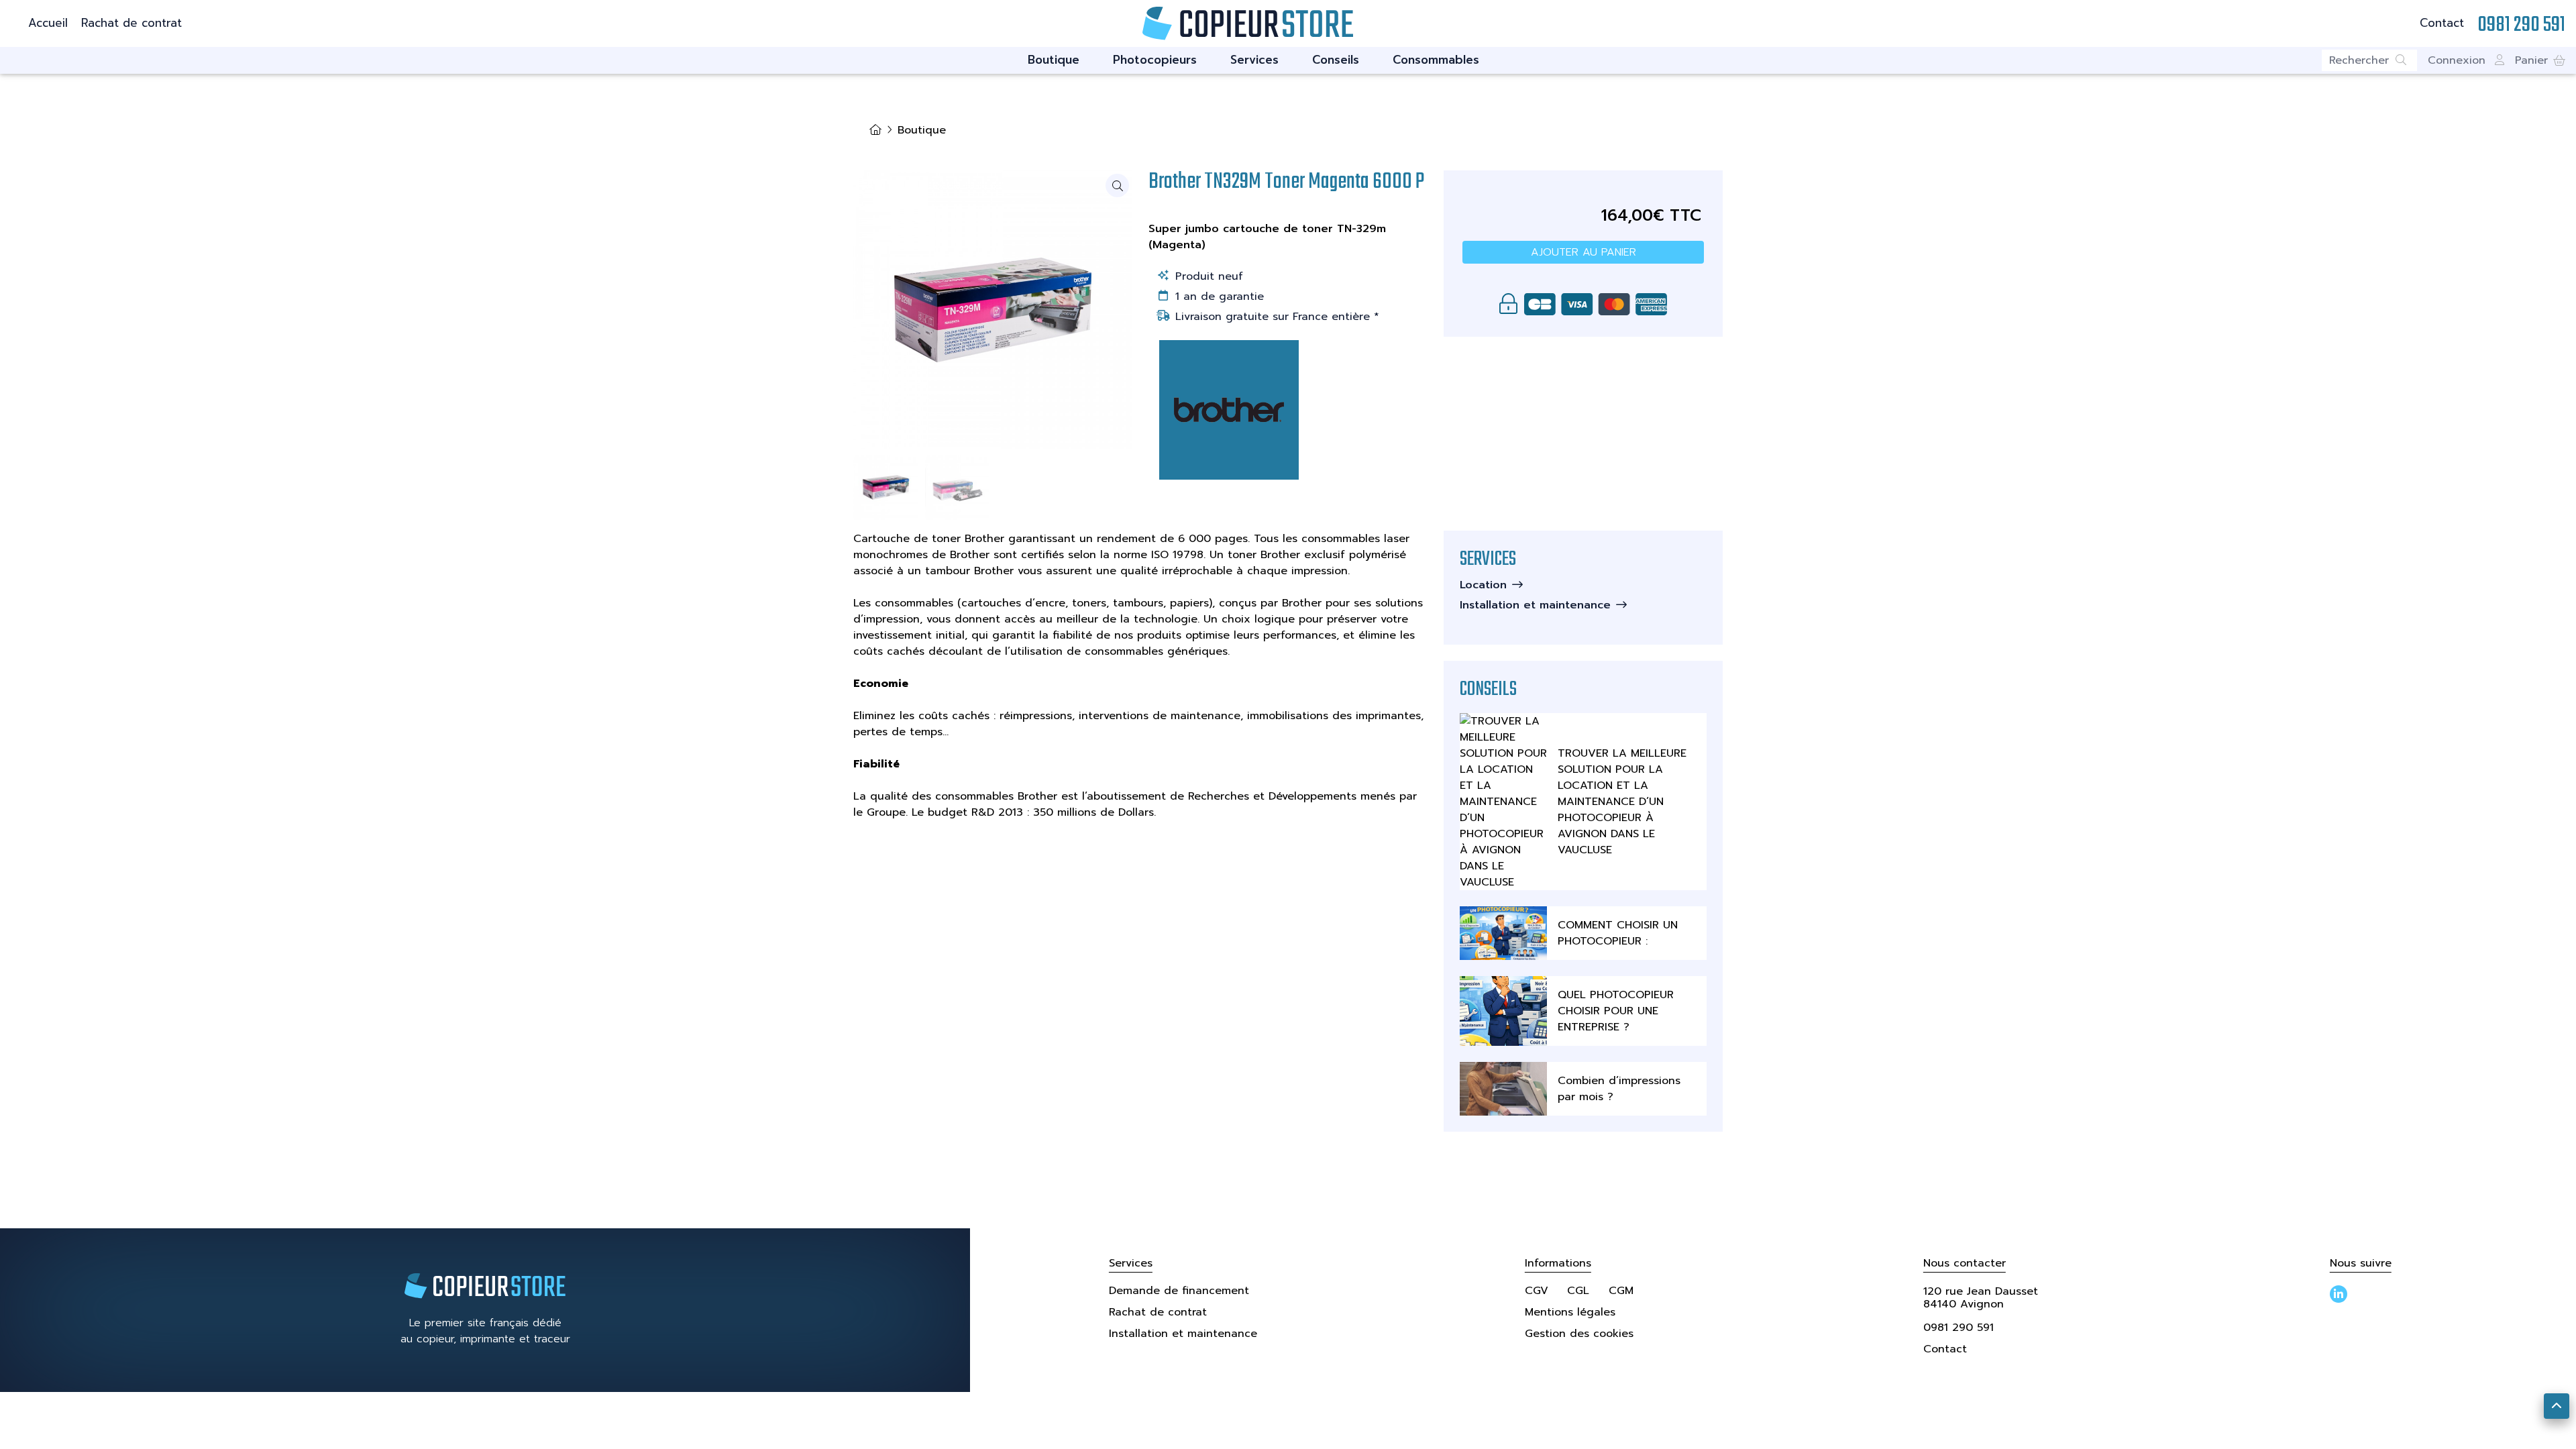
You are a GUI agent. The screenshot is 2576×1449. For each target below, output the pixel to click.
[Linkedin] (2339, 1294)
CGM (1621, 1291)
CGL (1578, 1291)
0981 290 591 (1958, 1328)
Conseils (1336, 60)
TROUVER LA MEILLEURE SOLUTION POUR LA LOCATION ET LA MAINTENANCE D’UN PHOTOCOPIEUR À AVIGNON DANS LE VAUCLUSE (1622, 802)
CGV (1537, 1291)
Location (1483, 585)
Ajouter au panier (1584, 252)
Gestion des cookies (1579, 1334)
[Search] (2406, 60)
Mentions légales (1570, 1312)
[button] (2540, 60)
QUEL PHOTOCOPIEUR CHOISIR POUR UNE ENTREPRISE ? (1616, 1011)
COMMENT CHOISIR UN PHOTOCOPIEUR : (1618, 933)
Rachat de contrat (131, 23)
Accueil (48, 23)
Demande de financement (1179, 1291)
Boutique (1054, 60)
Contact (2442, 23)
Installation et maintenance (1535, 605)
